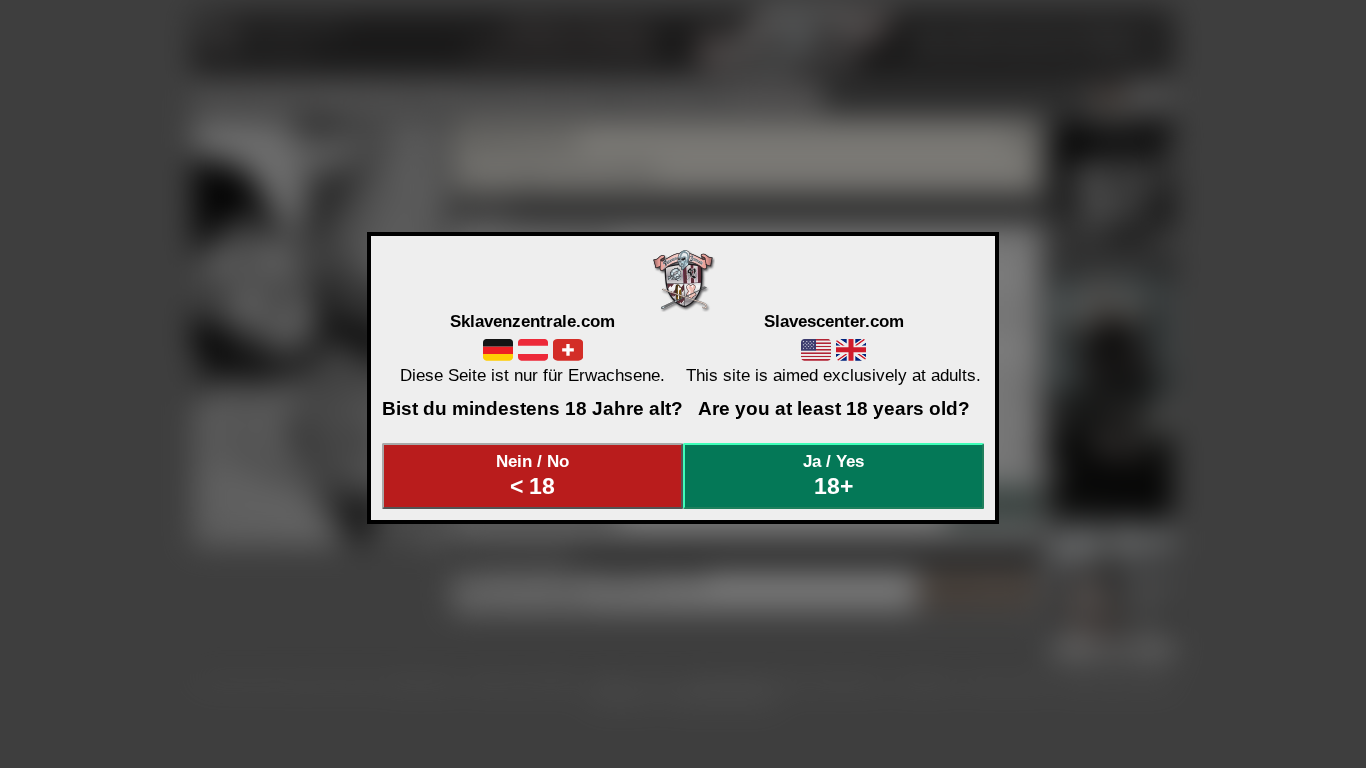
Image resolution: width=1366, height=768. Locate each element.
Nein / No (532, 475)
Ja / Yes (833, 475)
